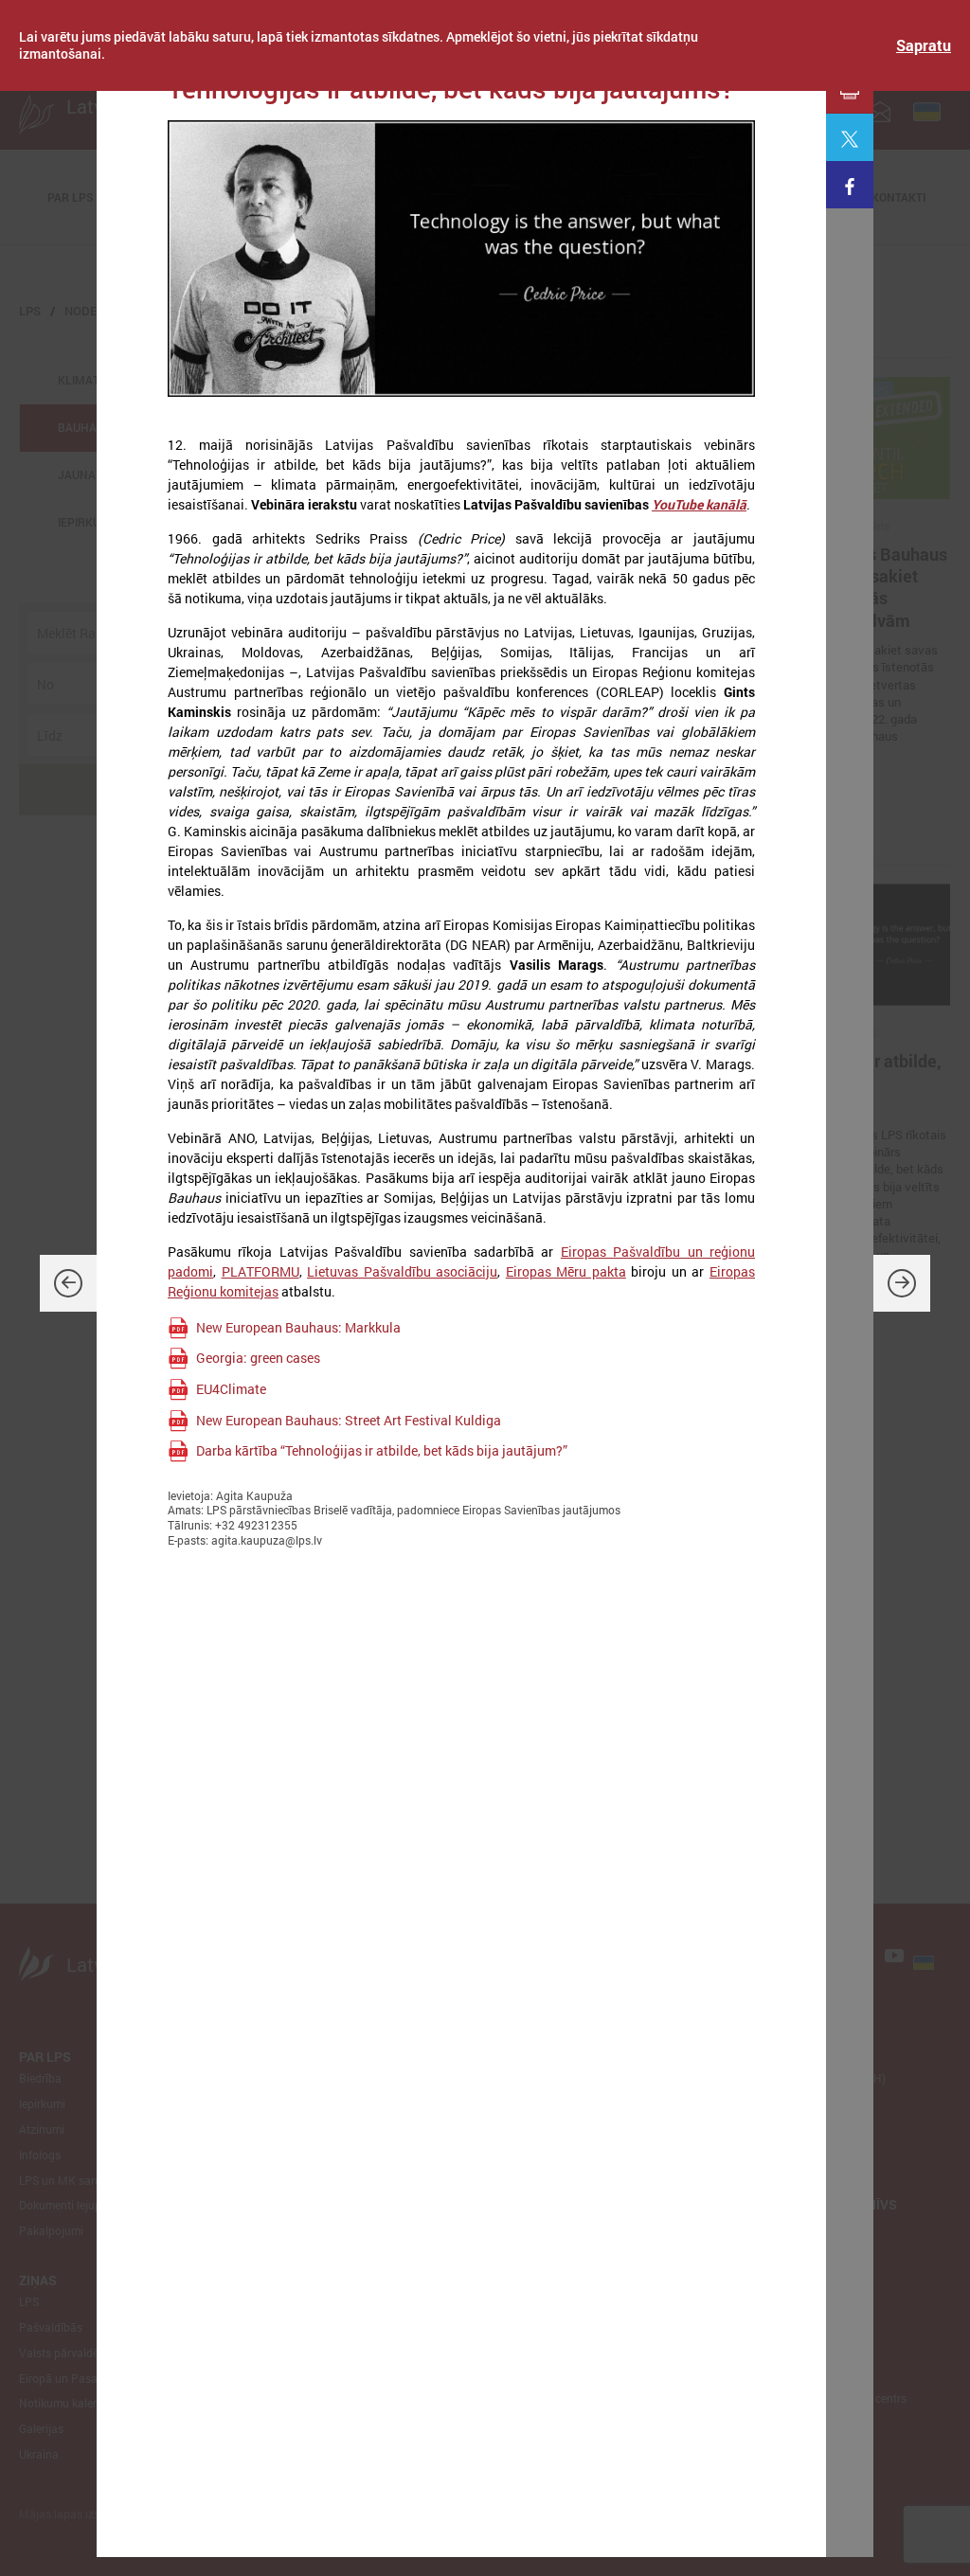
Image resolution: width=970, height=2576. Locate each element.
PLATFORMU (260, 1271)
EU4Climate (231, 1389)
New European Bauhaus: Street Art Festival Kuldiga (349, 1420)
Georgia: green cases (258, 1358)
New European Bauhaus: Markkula (298, 1327)
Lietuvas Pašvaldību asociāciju (402, 1271)
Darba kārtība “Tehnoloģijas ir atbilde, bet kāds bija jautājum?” (382, 1450)
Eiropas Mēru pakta (566, 1271)
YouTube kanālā (699, 504)
